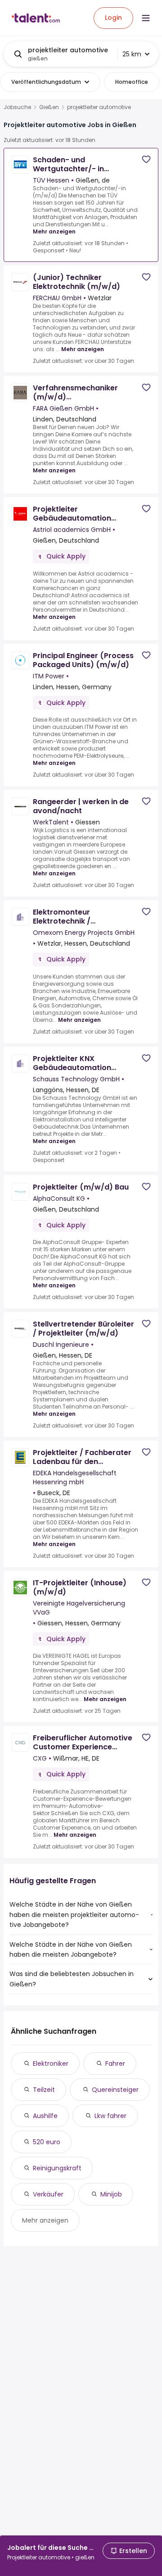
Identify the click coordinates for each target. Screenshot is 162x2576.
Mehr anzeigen (54, 231)
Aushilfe (45, 2116)
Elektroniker (51, 2064)
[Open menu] (146, 18)
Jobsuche (17, 107)
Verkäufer (48, 2194)
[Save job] (146, 159)
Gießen (49, 107)
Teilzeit (44, 2090)
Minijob (111, 2194)
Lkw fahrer (110, 2116)
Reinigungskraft (57, 2168)
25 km (132, 54)
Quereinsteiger (115, 2090)
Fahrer (115, 2064)
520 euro (47, 2142)
